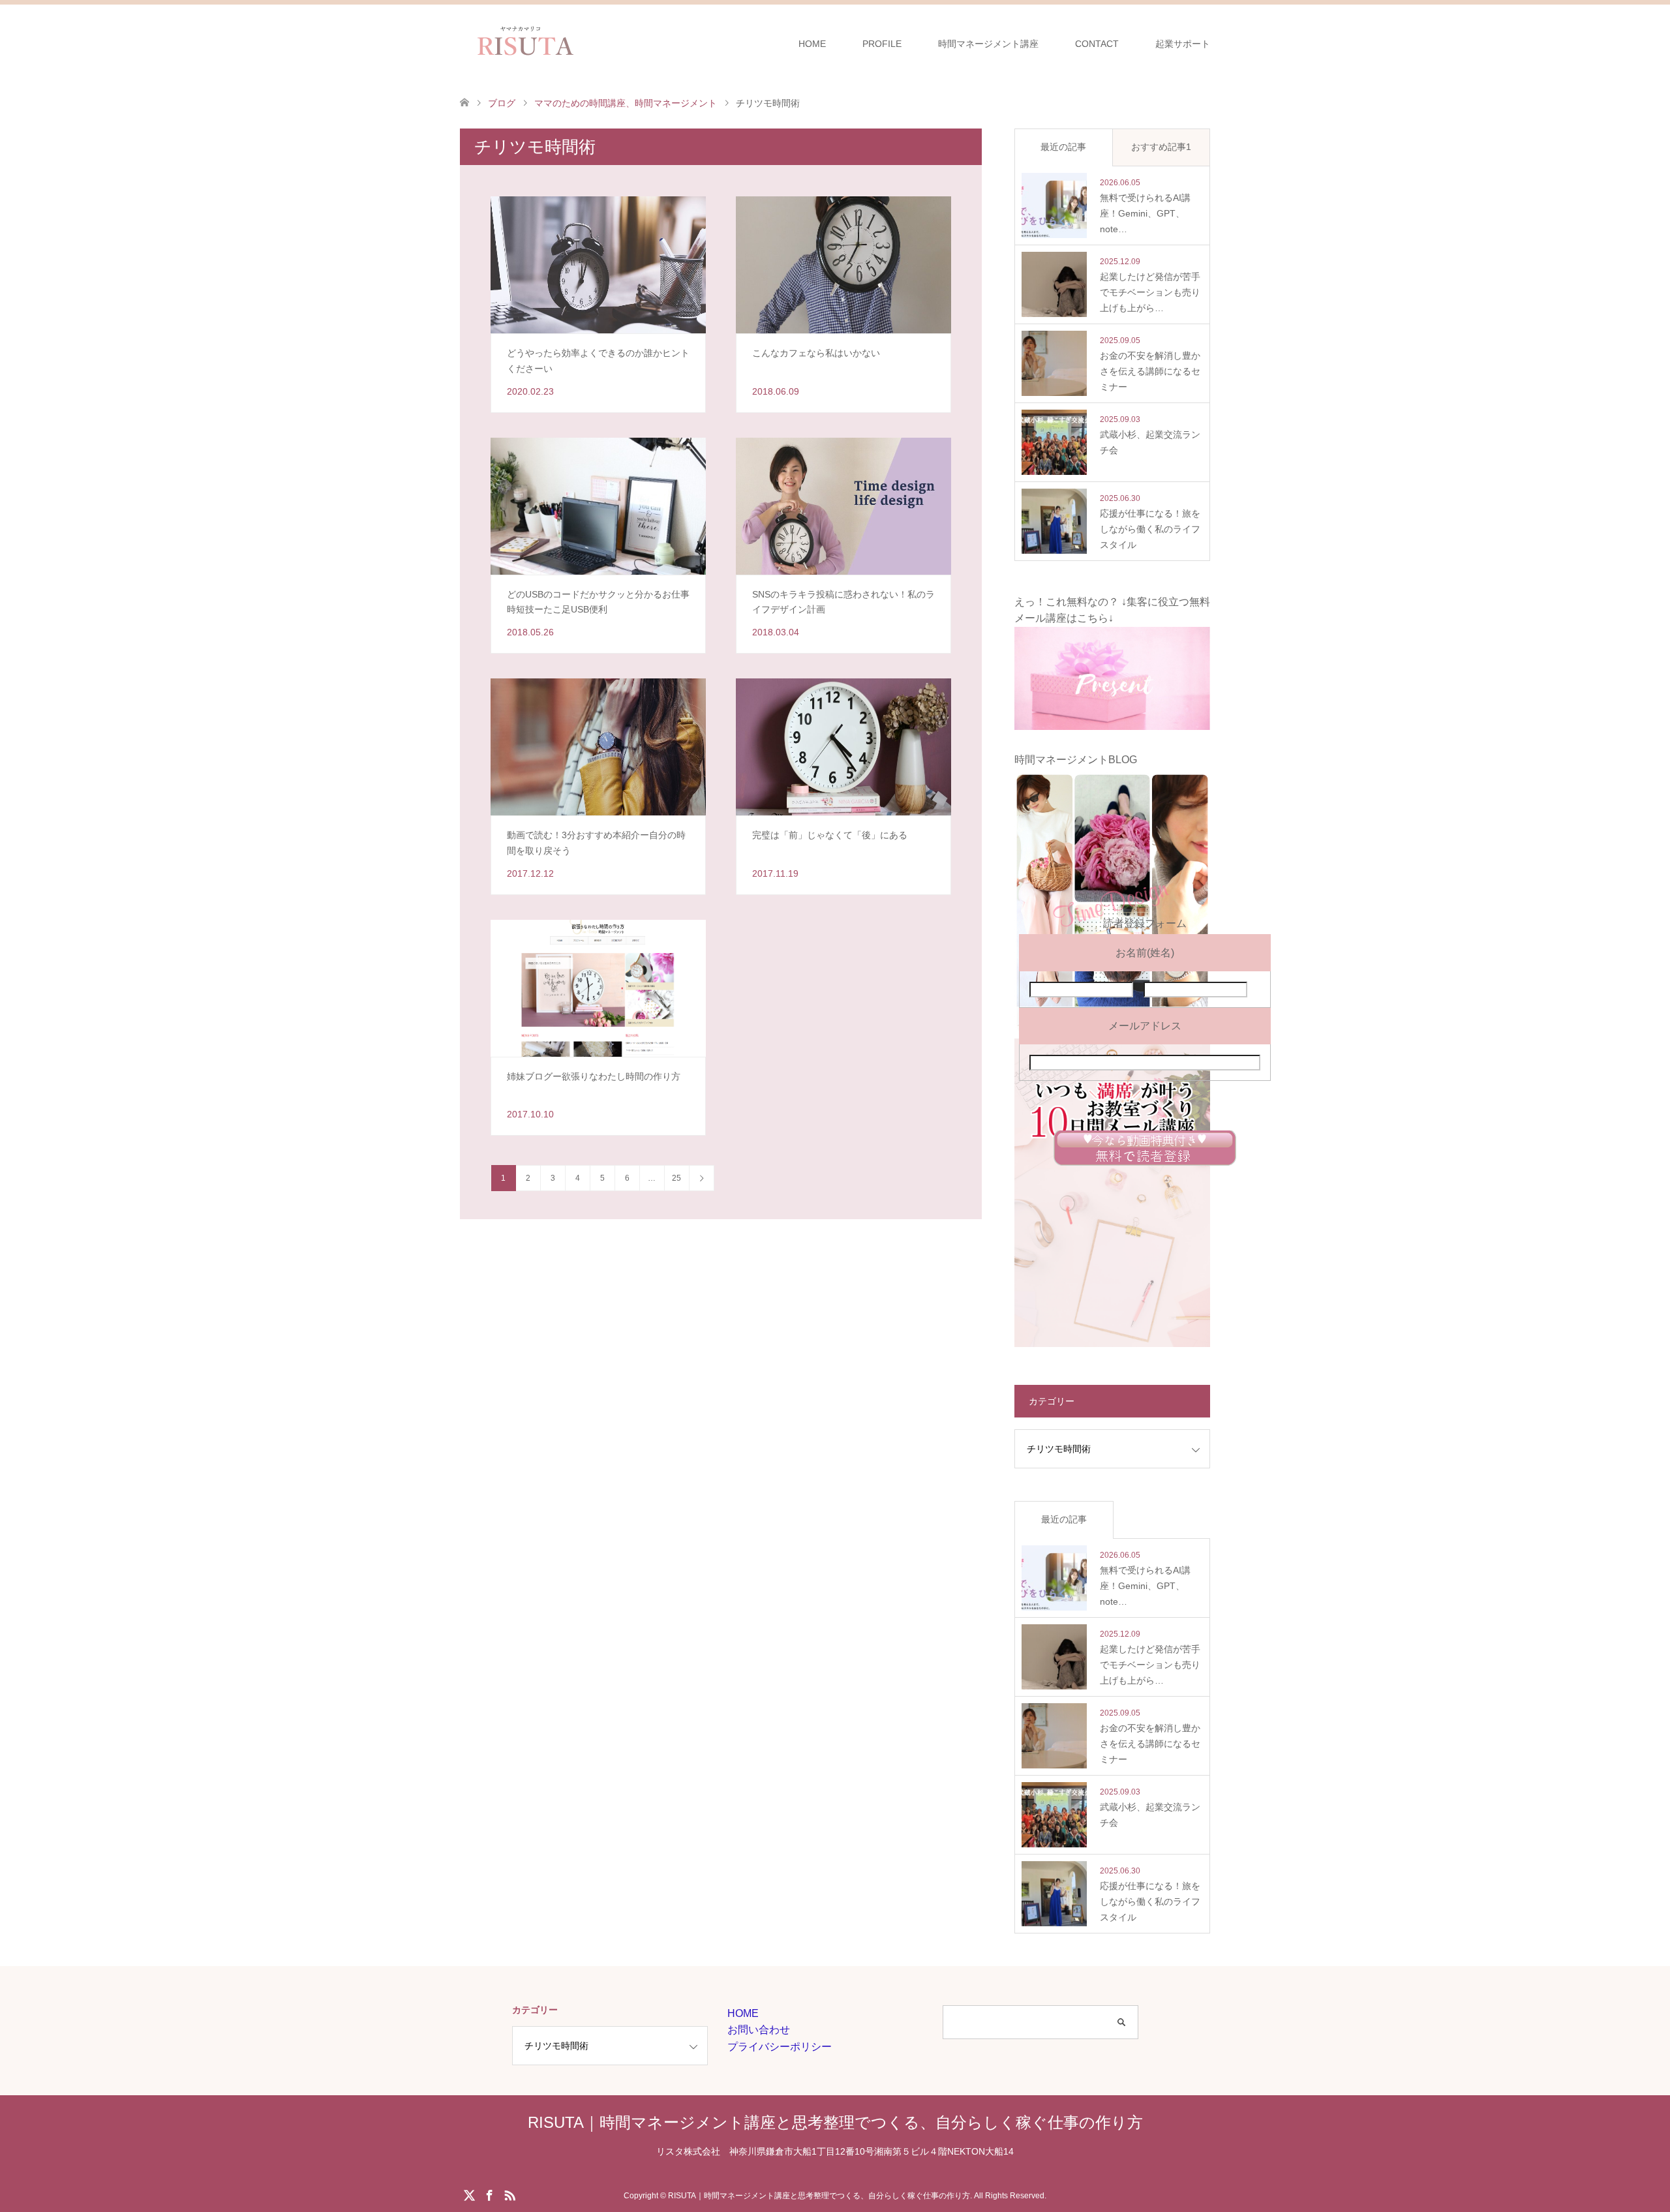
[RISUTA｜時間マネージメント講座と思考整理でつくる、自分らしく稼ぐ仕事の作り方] (589, 43)
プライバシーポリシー (780, 2047)
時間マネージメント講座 (988, 44)
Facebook (489, 2194)
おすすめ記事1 (1161, 147)
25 (676, 1178)
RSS (509, 2194)
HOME (812, 44)
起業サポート (1183, 44)
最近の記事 (1063, 147)
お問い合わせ (759, 2030)
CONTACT (1097, 44)
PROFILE (882, 44)
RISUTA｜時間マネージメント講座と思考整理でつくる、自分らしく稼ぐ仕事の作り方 (835, 2122)
